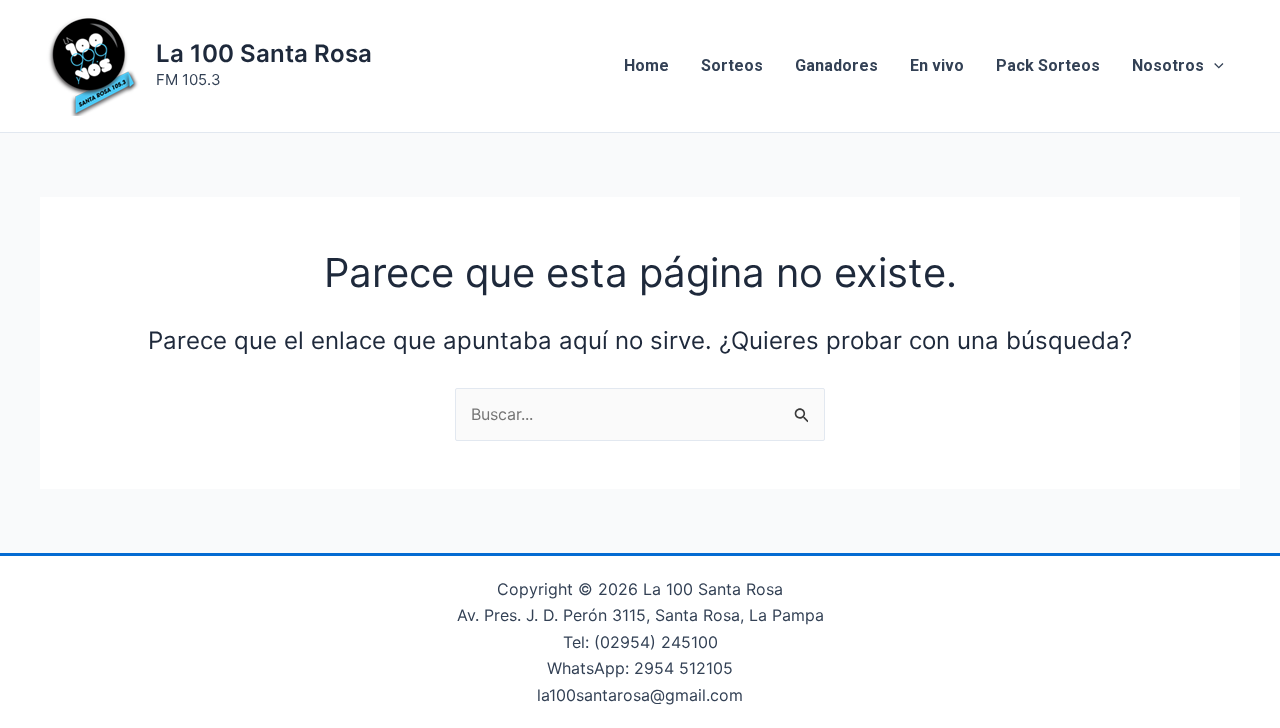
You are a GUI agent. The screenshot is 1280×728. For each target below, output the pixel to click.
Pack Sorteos (1048, 65)
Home (646, 65)
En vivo (937, 65)
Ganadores (836, 65)
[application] (1214, 66)
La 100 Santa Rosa (264, 53)
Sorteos (732, 65)
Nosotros (1168, 65)
